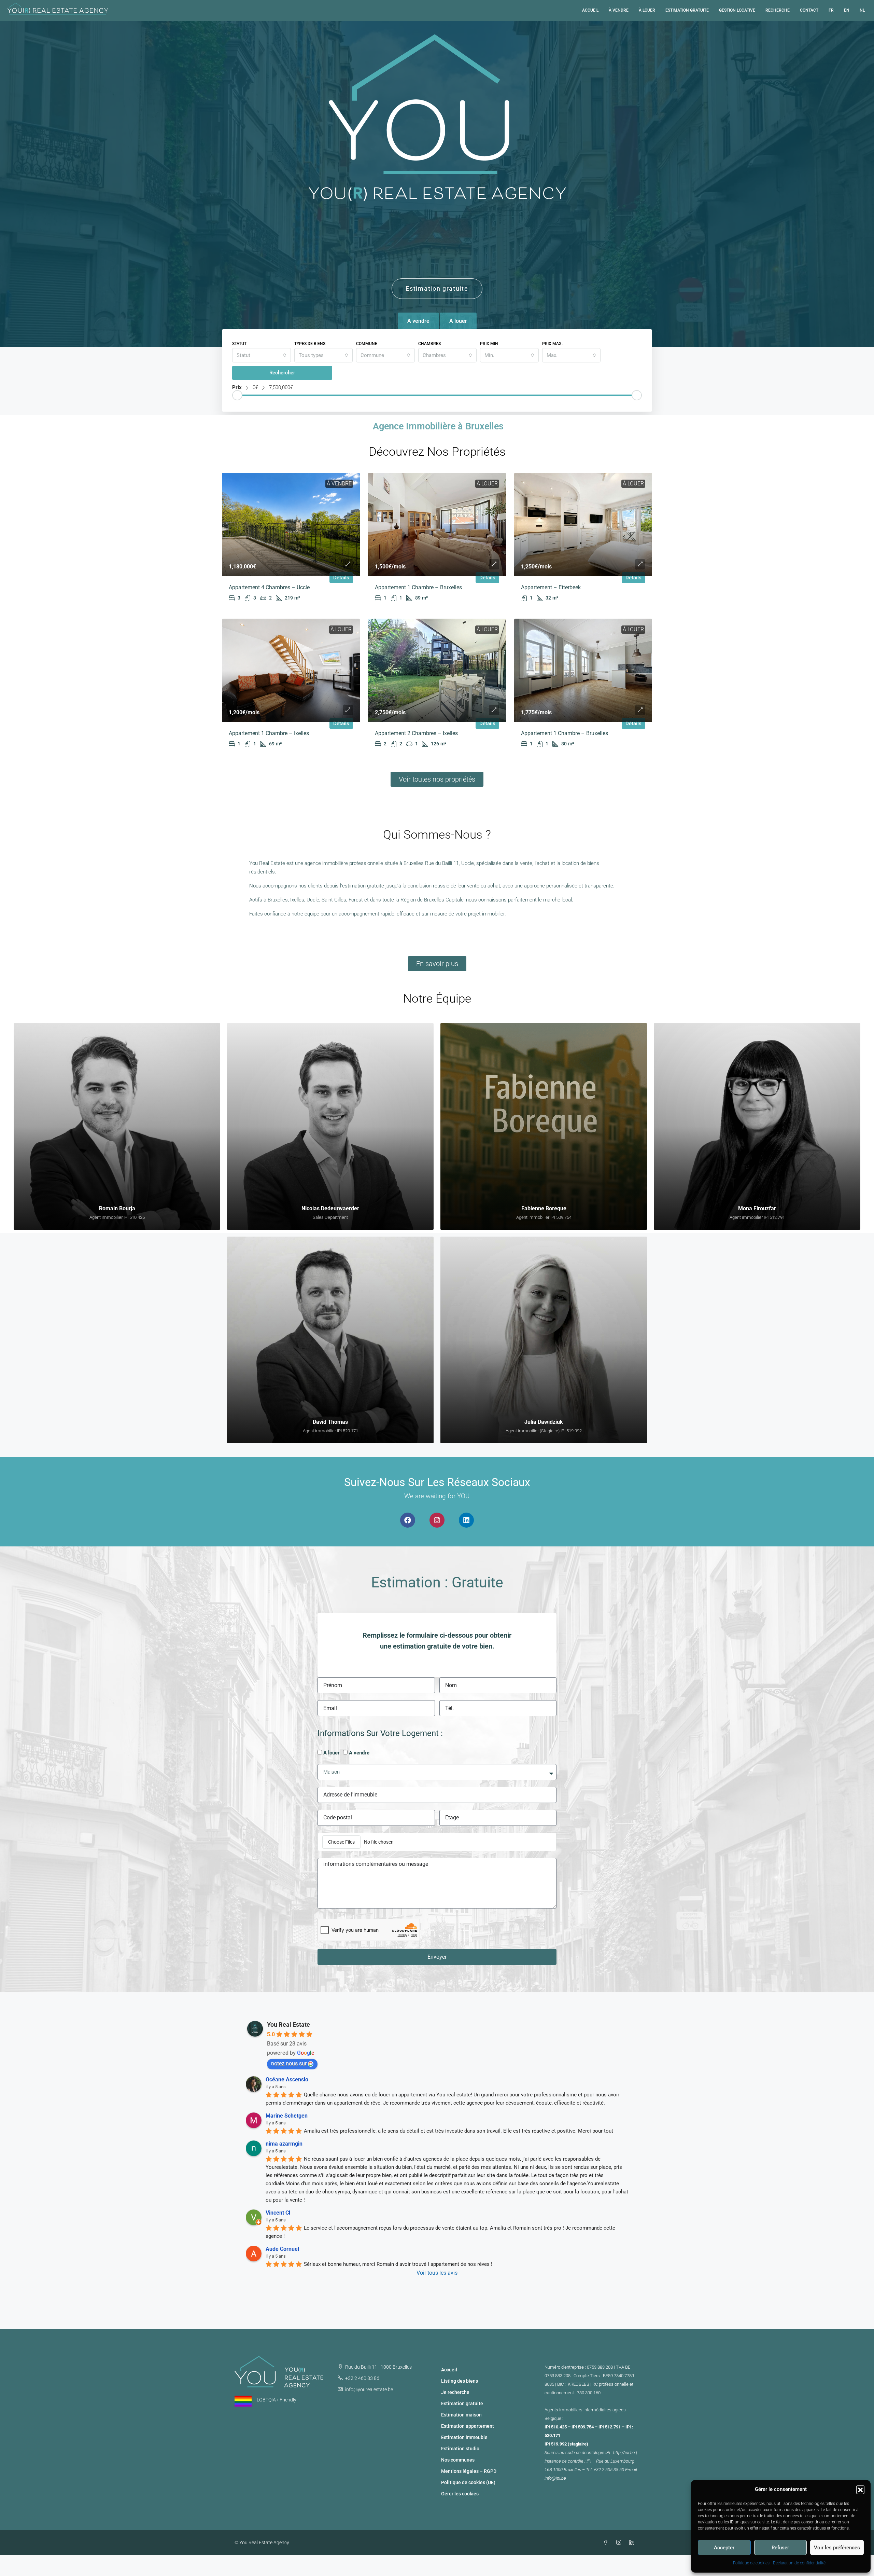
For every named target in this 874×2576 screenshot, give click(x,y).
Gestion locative (737, 10)
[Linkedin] (466, 1520)
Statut (239, 344)
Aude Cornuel (282, 2249)
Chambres (429, 344)
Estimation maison (461, 2415)
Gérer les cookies (460, 2494)
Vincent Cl (278, 2213)
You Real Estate (288, 2024)
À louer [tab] (458, 321)
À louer (647, 10)
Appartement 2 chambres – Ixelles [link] (416, 733)
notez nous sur (289, 2063)
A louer (332, 1753)
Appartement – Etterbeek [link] (551, 587)
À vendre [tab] (418, 321)
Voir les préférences (837, 2548)
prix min (489, 344)
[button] (860, 2490)
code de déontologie (585, 2453)
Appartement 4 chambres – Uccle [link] (269, 587)
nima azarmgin (284, 2144)
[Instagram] (437, 1520)
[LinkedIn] (633, 2543)
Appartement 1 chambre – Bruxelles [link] (418, 587)
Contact (809, 10)
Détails (341, 578)
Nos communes (458, 2460)
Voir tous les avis (437, 2273)
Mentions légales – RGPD (469, 2471)
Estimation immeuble (464, 2437)
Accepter (724, 2548)
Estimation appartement (468, 2426)
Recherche (778, 10)
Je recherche (455, 2392)
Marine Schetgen (287, 2116)
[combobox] (262, 355)
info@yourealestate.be (369, 2389)
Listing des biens (460, 2381)
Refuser (780, 2548)
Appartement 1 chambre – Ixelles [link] (269, 733)
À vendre (619, 10)
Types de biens (310, 344)
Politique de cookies (751, 2563)
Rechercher (282, 373)
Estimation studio (460, 2449)
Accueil (590, 10)
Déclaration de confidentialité (799, 2563)
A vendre (359, 1753)
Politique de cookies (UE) (468, 2482)
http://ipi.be (624, 2453)
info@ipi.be (555, 2478)
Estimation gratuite (687, 10)
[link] (291, 525)
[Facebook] (408, 1520)
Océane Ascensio (287, 2079)
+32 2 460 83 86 (362, 2378)
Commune (367, 344)
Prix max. (552, 344)
